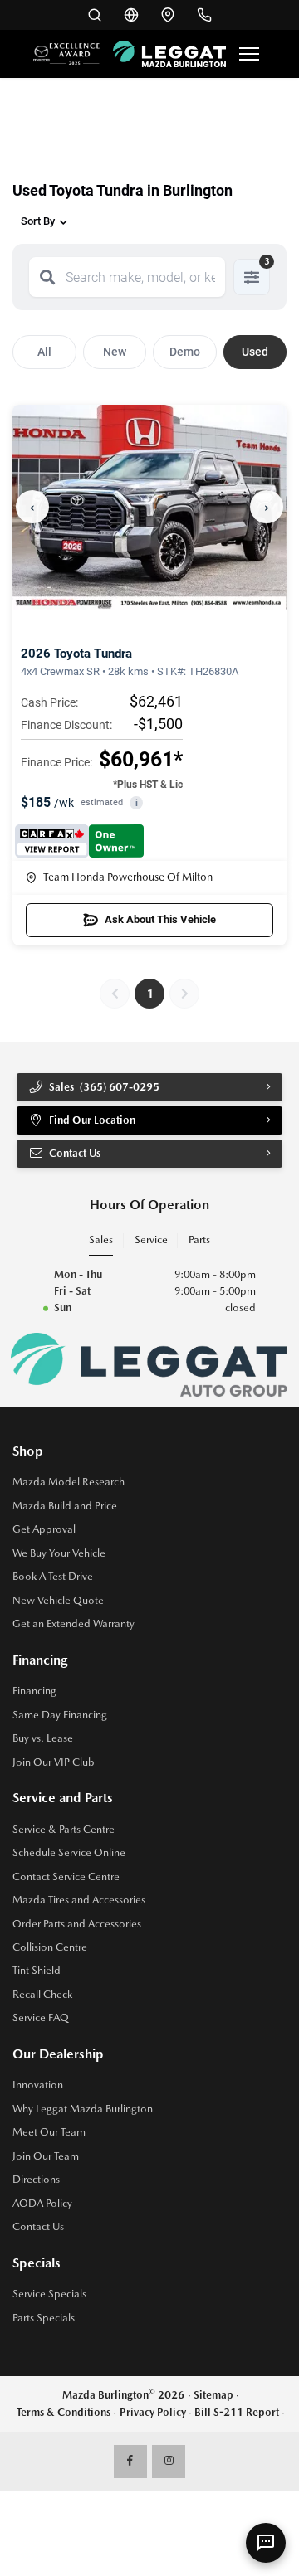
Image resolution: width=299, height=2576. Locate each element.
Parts (199, 1239)
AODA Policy (42, 2203)
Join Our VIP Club (54, 1762)
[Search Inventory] (95, 15)
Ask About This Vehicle (160, 919)
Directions (36, 2179)
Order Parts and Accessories (77, 1924)
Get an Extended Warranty (74, 1623)
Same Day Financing (60, 1715)
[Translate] (131, 15)
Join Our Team (46, 2156)
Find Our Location (92, 1120)
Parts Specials (44, 2318)
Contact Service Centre (66, 1876)
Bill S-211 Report (237, 2412)
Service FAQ (41, 2017)
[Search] (47, 277)
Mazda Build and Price (65, 1506)
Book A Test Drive (53, 1576)
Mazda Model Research (69, 1482)
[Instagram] (169, 2462)
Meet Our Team (49, 2132)
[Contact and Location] (168, 15)
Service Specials (49, 2294)
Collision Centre (50, 1947)
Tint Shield (37, 1970)
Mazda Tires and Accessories (79, 1900)
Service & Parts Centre (64, 1829)
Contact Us (38, 2226)
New (115, 352)
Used (255, 352)
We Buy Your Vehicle (59, 1553)
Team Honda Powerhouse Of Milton (128, 877)
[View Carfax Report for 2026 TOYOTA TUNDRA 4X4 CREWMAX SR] (79, 841)
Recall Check (42, 1994)
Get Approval (44, 1529)
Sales (101, 1239)
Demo (185, 352)
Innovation (38, 2085)
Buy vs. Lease (43, 1738)
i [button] (137, 803)
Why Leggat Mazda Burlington (83, 2109)
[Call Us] (204, 15)
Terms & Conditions (64, 2412)
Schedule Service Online (69, 1852)
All (44, 352)
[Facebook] (130, 2462)
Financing (34, 1691)
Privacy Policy (153, 2412)
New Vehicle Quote (58, 1600)
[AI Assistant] (266, 2543)
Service (151, 1239)
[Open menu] (249, 54)
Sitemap (213, 2395)
